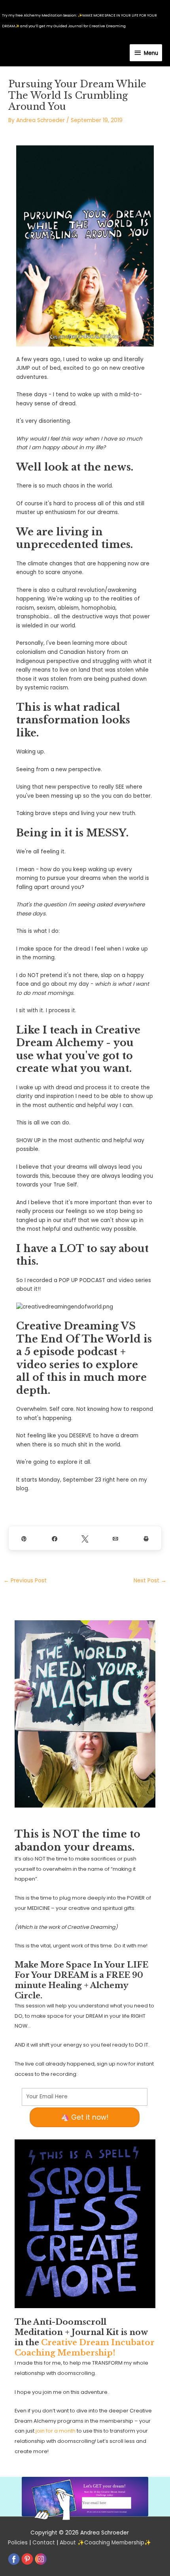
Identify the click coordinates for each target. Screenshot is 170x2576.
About (68, 2543)
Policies (18, 2543)
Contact (44, 2543)
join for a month (56, 2431)
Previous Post (25, 1581)
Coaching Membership (114, 2543)
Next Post (150, 1581)
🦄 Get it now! (85, 2117)
